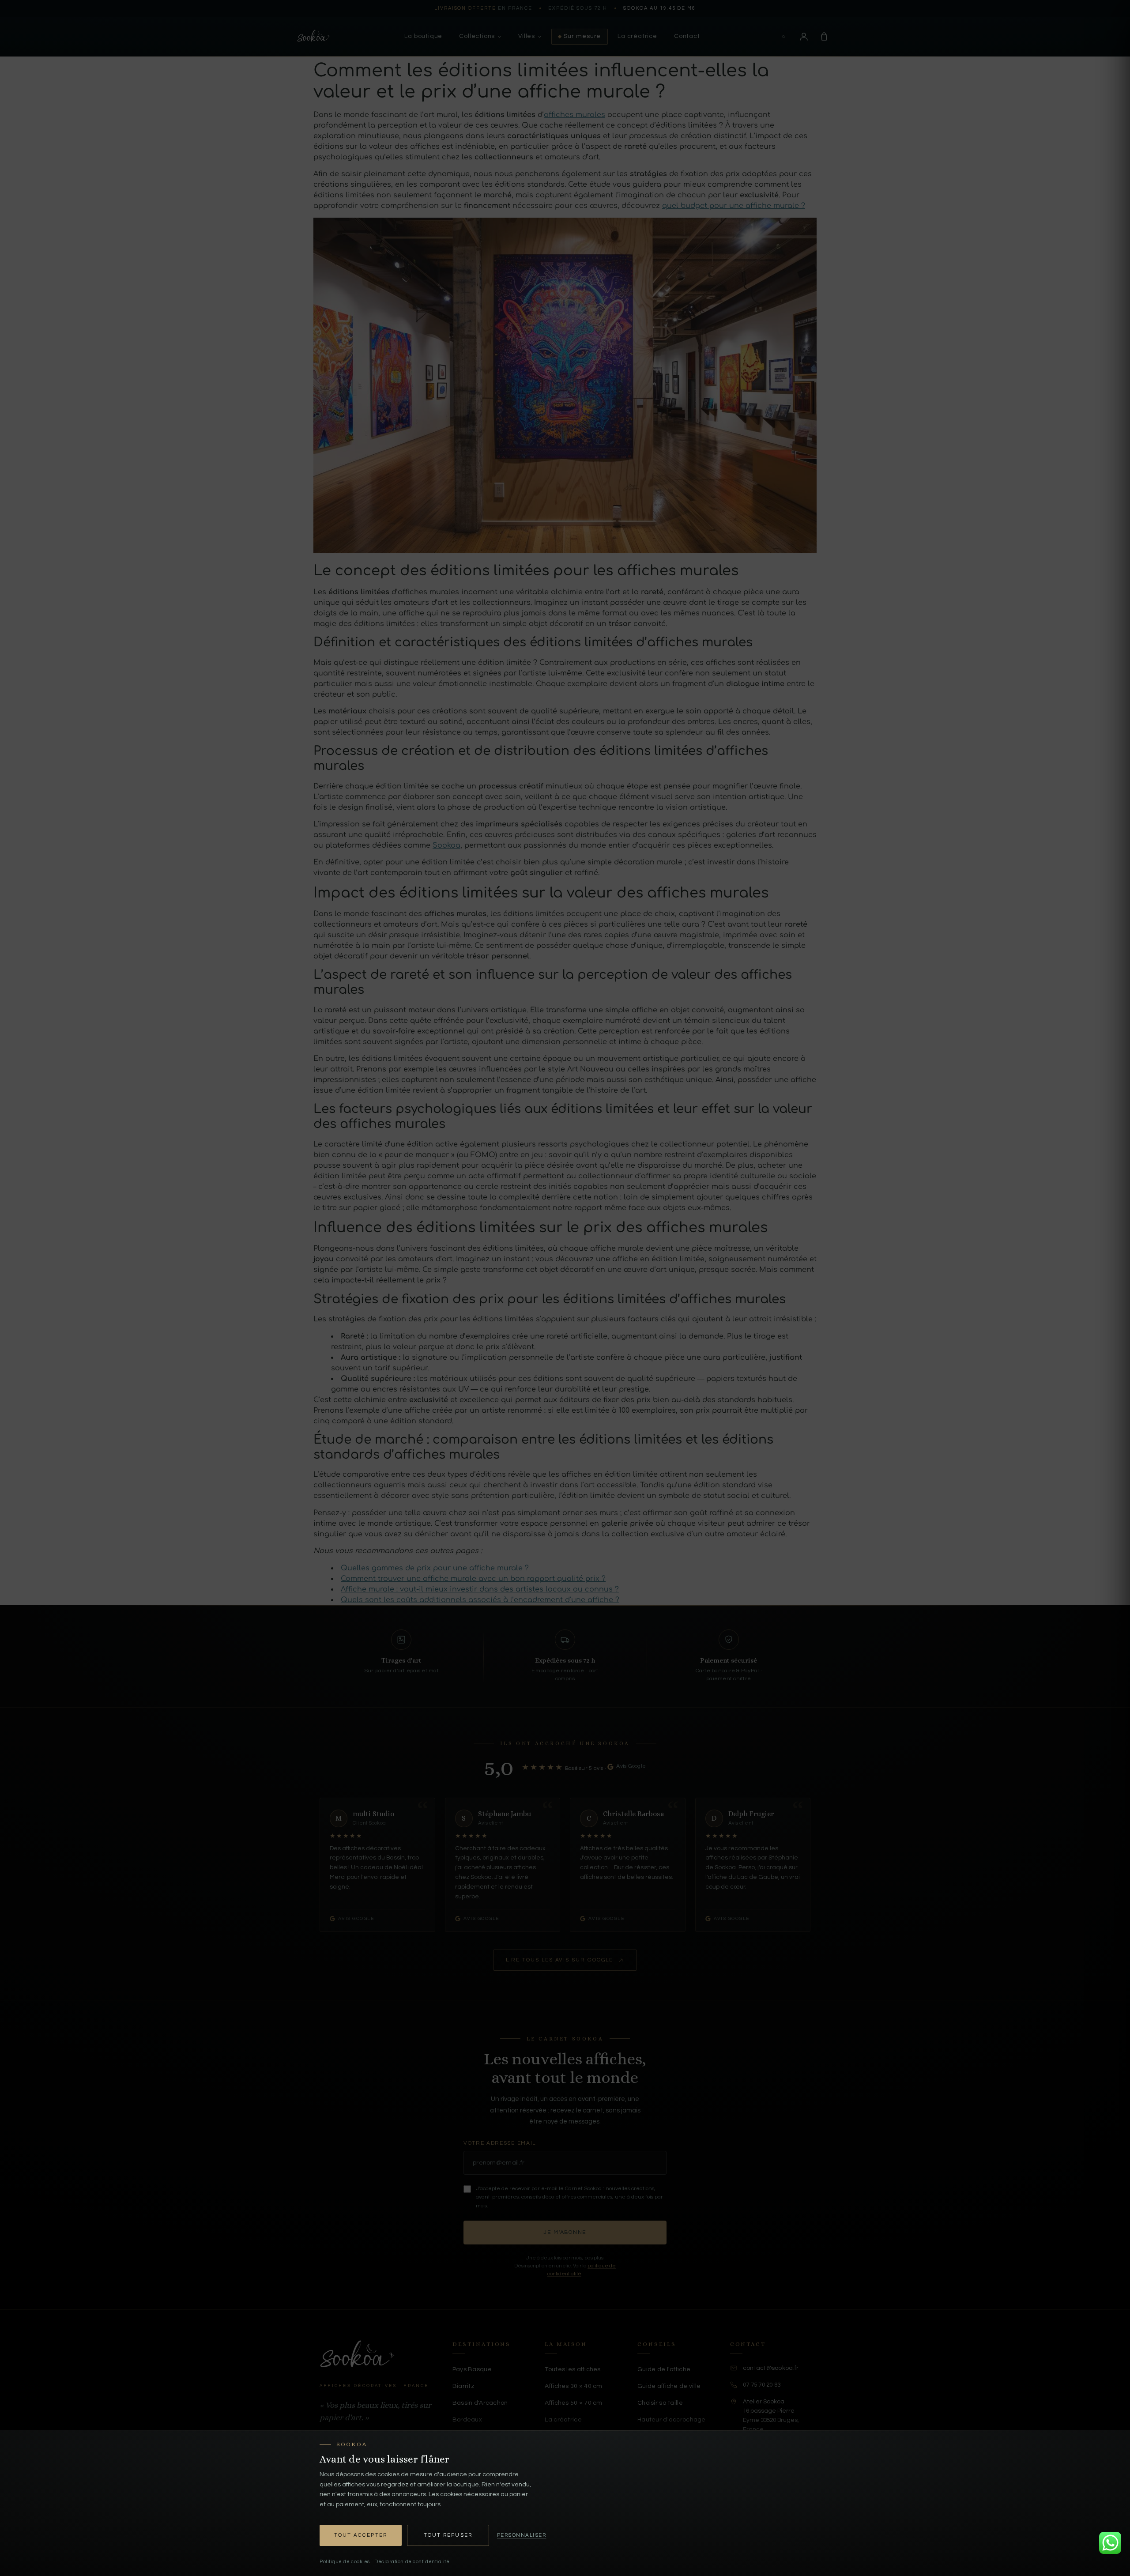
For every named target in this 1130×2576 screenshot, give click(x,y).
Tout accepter (361, 2535)
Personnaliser (522, 2535)
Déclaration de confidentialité (412, 2562)
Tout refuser (448, 2535)
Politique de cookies (345, 2562)
